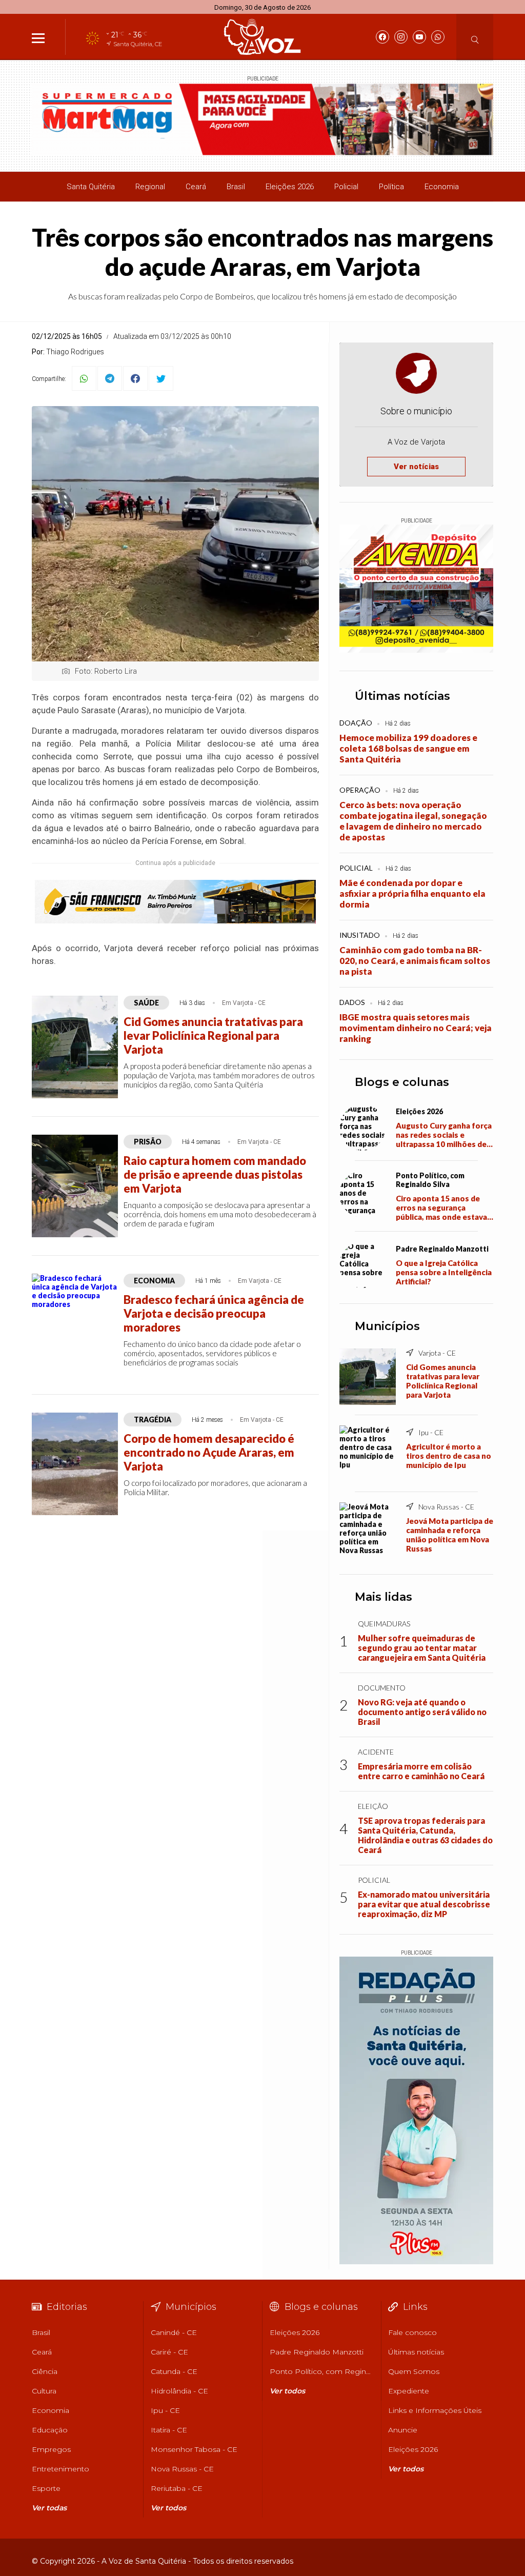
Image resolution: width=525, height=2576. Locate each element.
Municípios (387, 1326)
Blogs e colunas (402, 1082)
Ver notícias (416, 467)
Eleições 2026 (290, 187)
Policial (346, 187)
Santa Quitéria (91, 187)
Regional (150, 187)
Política (391, 187)
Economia (442, 187)
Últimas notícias (402, 696)
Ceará (196, 187)
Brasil (236, 187)
